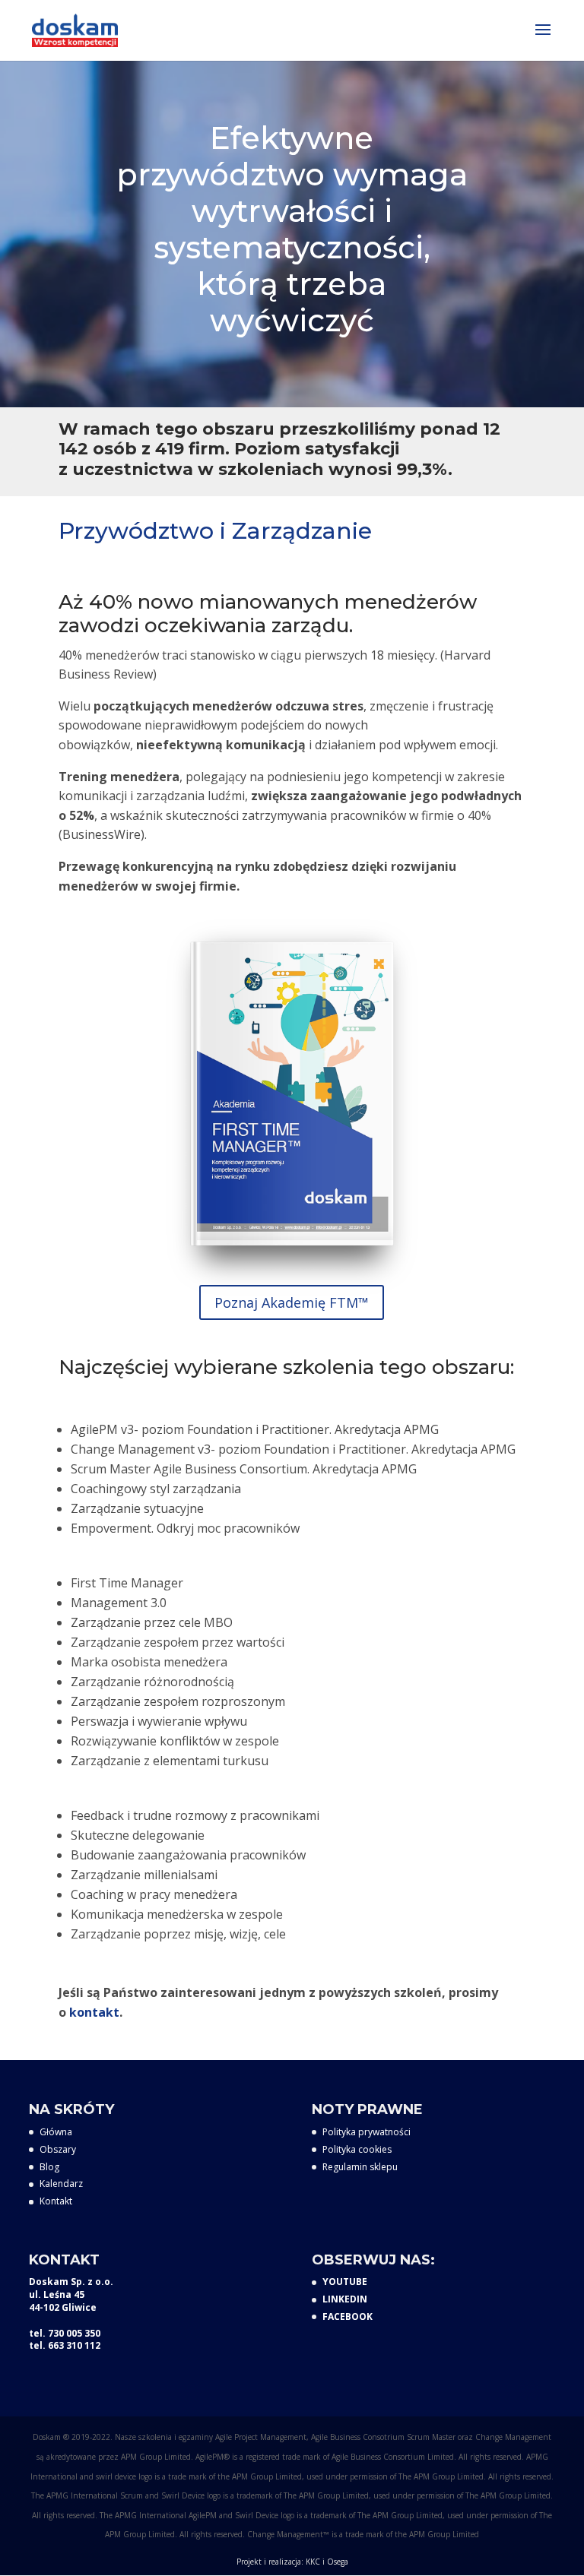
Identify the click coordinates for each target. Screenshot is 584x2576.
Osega (338, 2562)
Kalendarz (61, 2184)
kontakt (94, 2012)
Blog (49, 2167)
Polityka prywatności (367, 2132)
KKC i (316, 2562)
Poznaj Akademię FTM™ (292, 1302)
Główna (56, 2132)
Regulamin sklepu (360, 2167)
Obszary (58, 2149)
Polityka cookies (357, 2149)
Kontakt (56, 2201)
